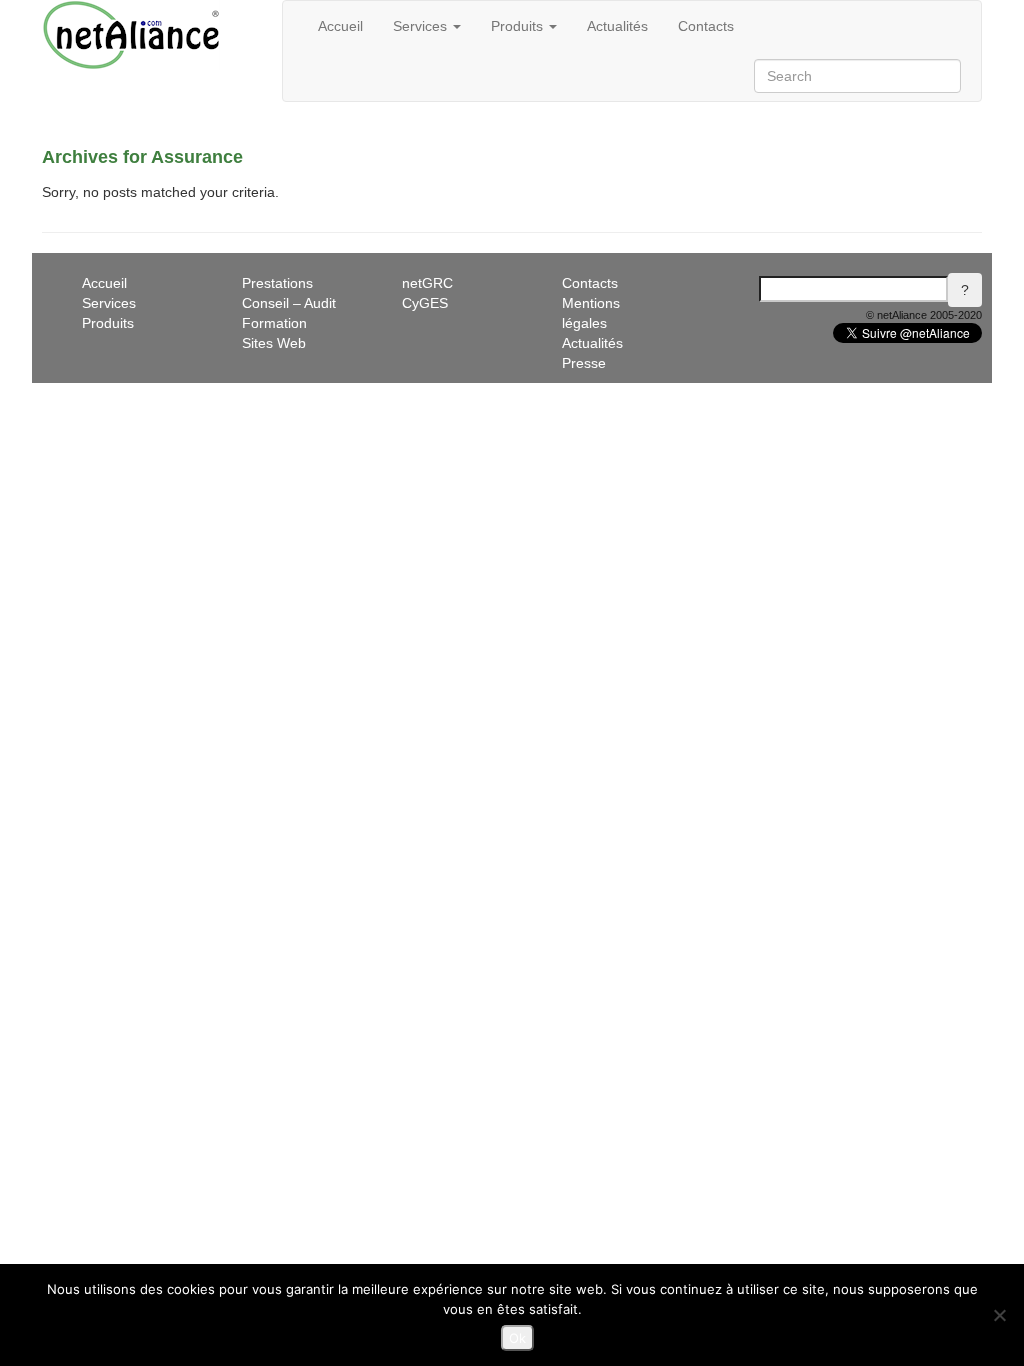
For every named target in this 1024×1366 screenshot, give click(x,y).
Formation (274, 323)
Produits (519, 26)
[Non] (999, 1315)
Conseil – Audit (289, 303)
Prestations (277, 283)
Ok (517, 1338)
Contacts (706, 26)
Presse (584, 363)
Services (422, 26)
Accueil (340, 26)
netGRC (427, 283)
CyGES (425, 303)
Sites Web (274, 343)
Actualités (617, 26)
